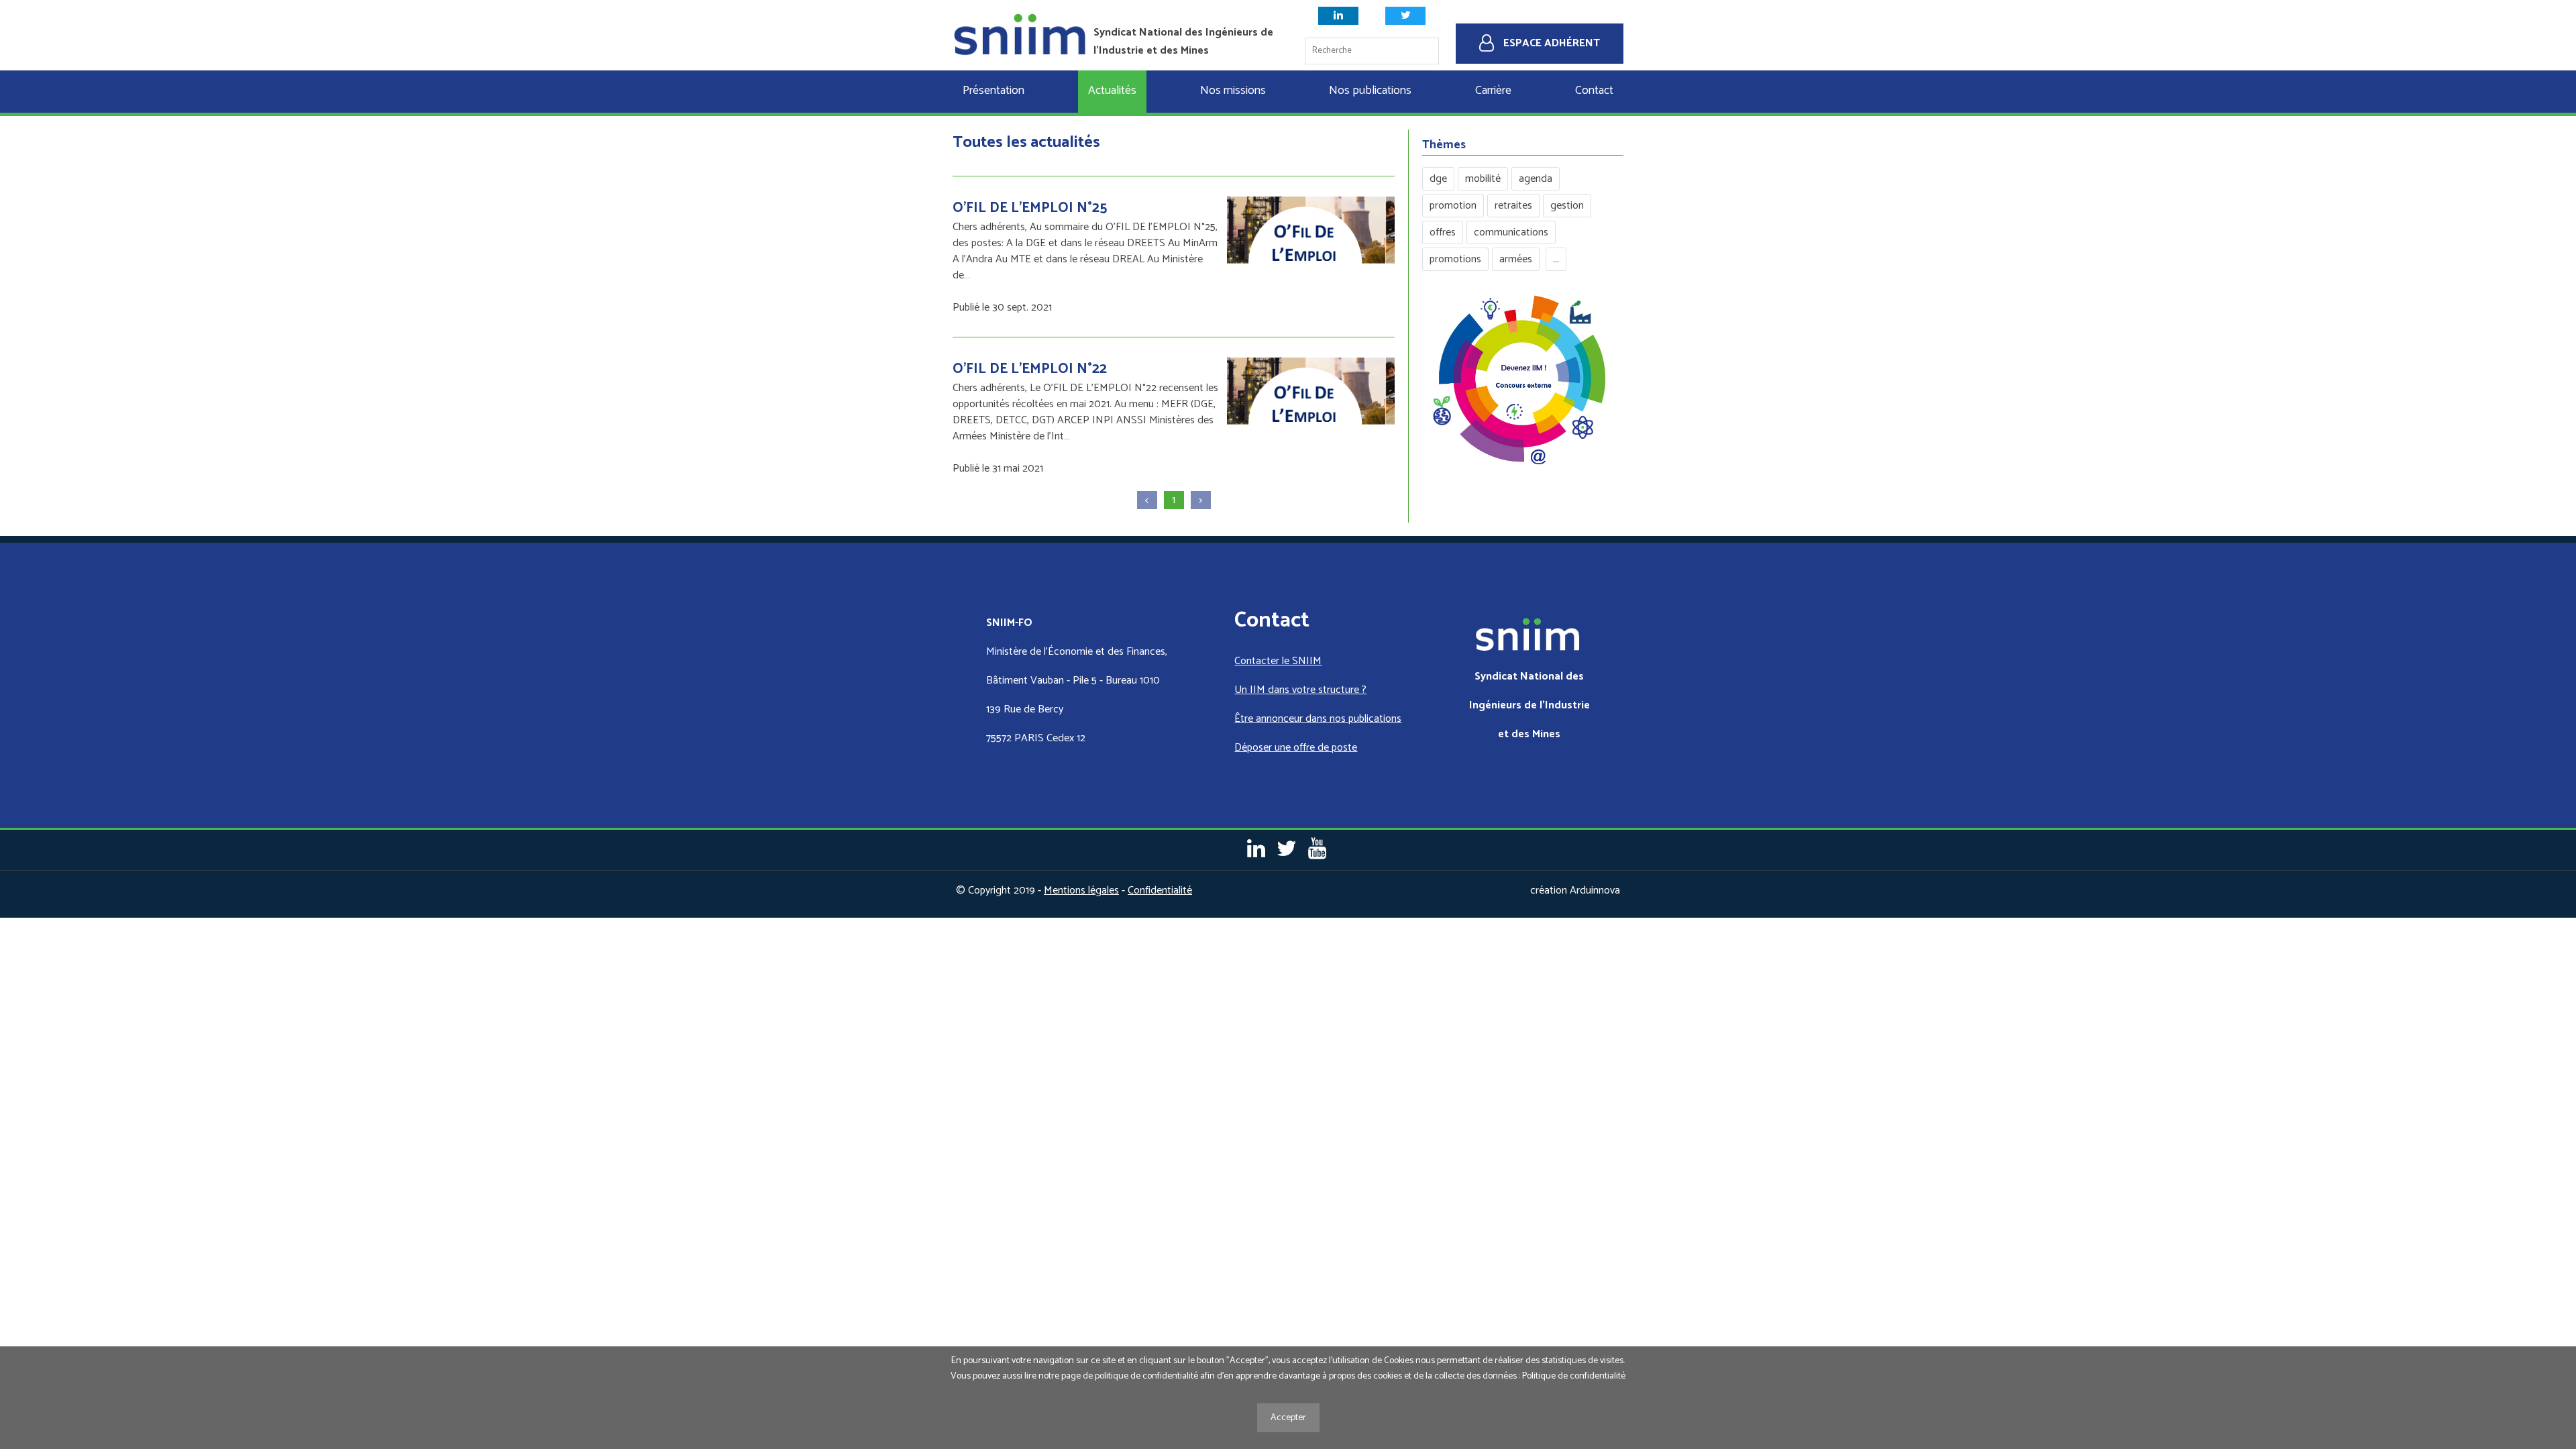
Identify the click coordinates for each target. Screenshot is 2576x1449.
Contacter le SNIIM (1278, 661)
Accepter (1288, 1418)
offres (1443, 232)
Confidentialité (1160, 891)
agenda (1536, 179)
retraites (1513, 206)
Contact (1594, 91)
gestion (1567, 206)
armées (1516, 259)
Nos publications (1370, 91)
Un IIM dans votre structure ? (1300, 690)
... (1556, 259)
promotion (1453, 206)
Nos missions (1233, 91)
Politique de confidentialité (1574, 1376)
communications (1511, 232)
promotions (1455, 259)
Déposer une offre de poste (1296, 748)
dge (1438, 179)
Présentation (994, 91)
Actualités (1112, 91)
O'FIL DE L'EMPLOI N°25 (1030, 208)
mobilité (1483, 179)
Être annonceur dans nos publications (1318, 719)
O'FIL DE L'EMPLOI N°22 (1030, 369)
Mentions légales (1081, 891)
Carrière (1493, 91)
